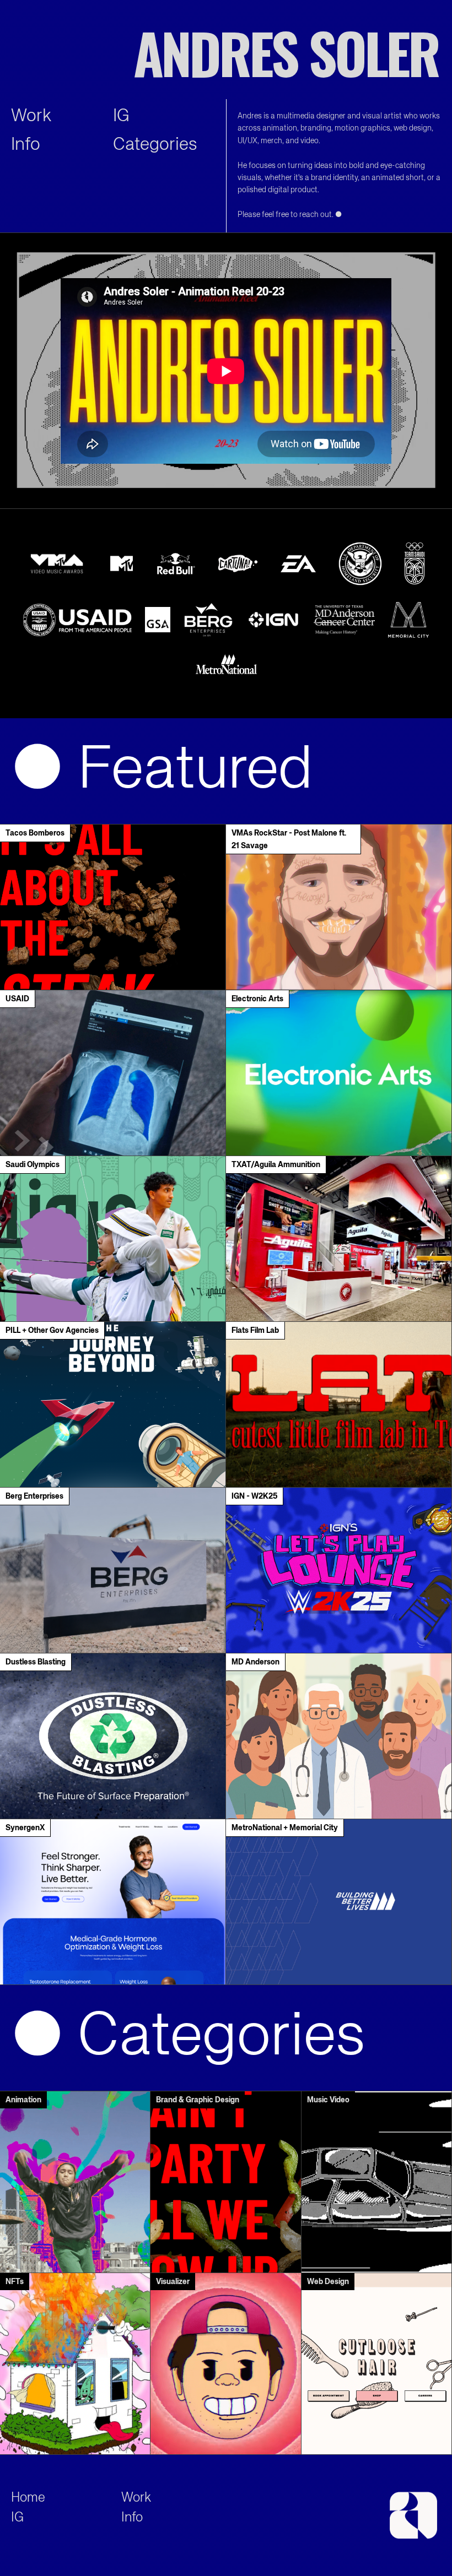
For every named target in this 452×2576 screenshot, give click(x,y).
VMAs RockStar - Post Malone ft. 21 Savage (289, 839)
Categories (155, 145)
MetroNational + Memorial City (285, 1828)
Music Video (328, 2100)
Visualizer (173, 2282)
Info (26, 145)
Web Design (328, 2282)
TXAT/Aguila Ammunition (276, 1165)
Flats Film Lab (255, 1331)
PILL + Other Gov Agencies (52, 1331)
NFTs (15, 2282)
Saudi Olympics (33, 1165)
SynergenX (25, 1828)
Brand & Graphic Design (198, 2100)
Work (31, 116)
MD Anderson (255, 1662)
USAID (17, 999)
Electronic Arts (257, 999)
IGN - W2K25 (254, 1496)
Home (28, 2498)
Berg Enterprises (34, 1496)
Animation (23, 2100)
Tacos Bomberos (35, 833)
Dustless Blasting (36, 1662)
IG (121, 116)
